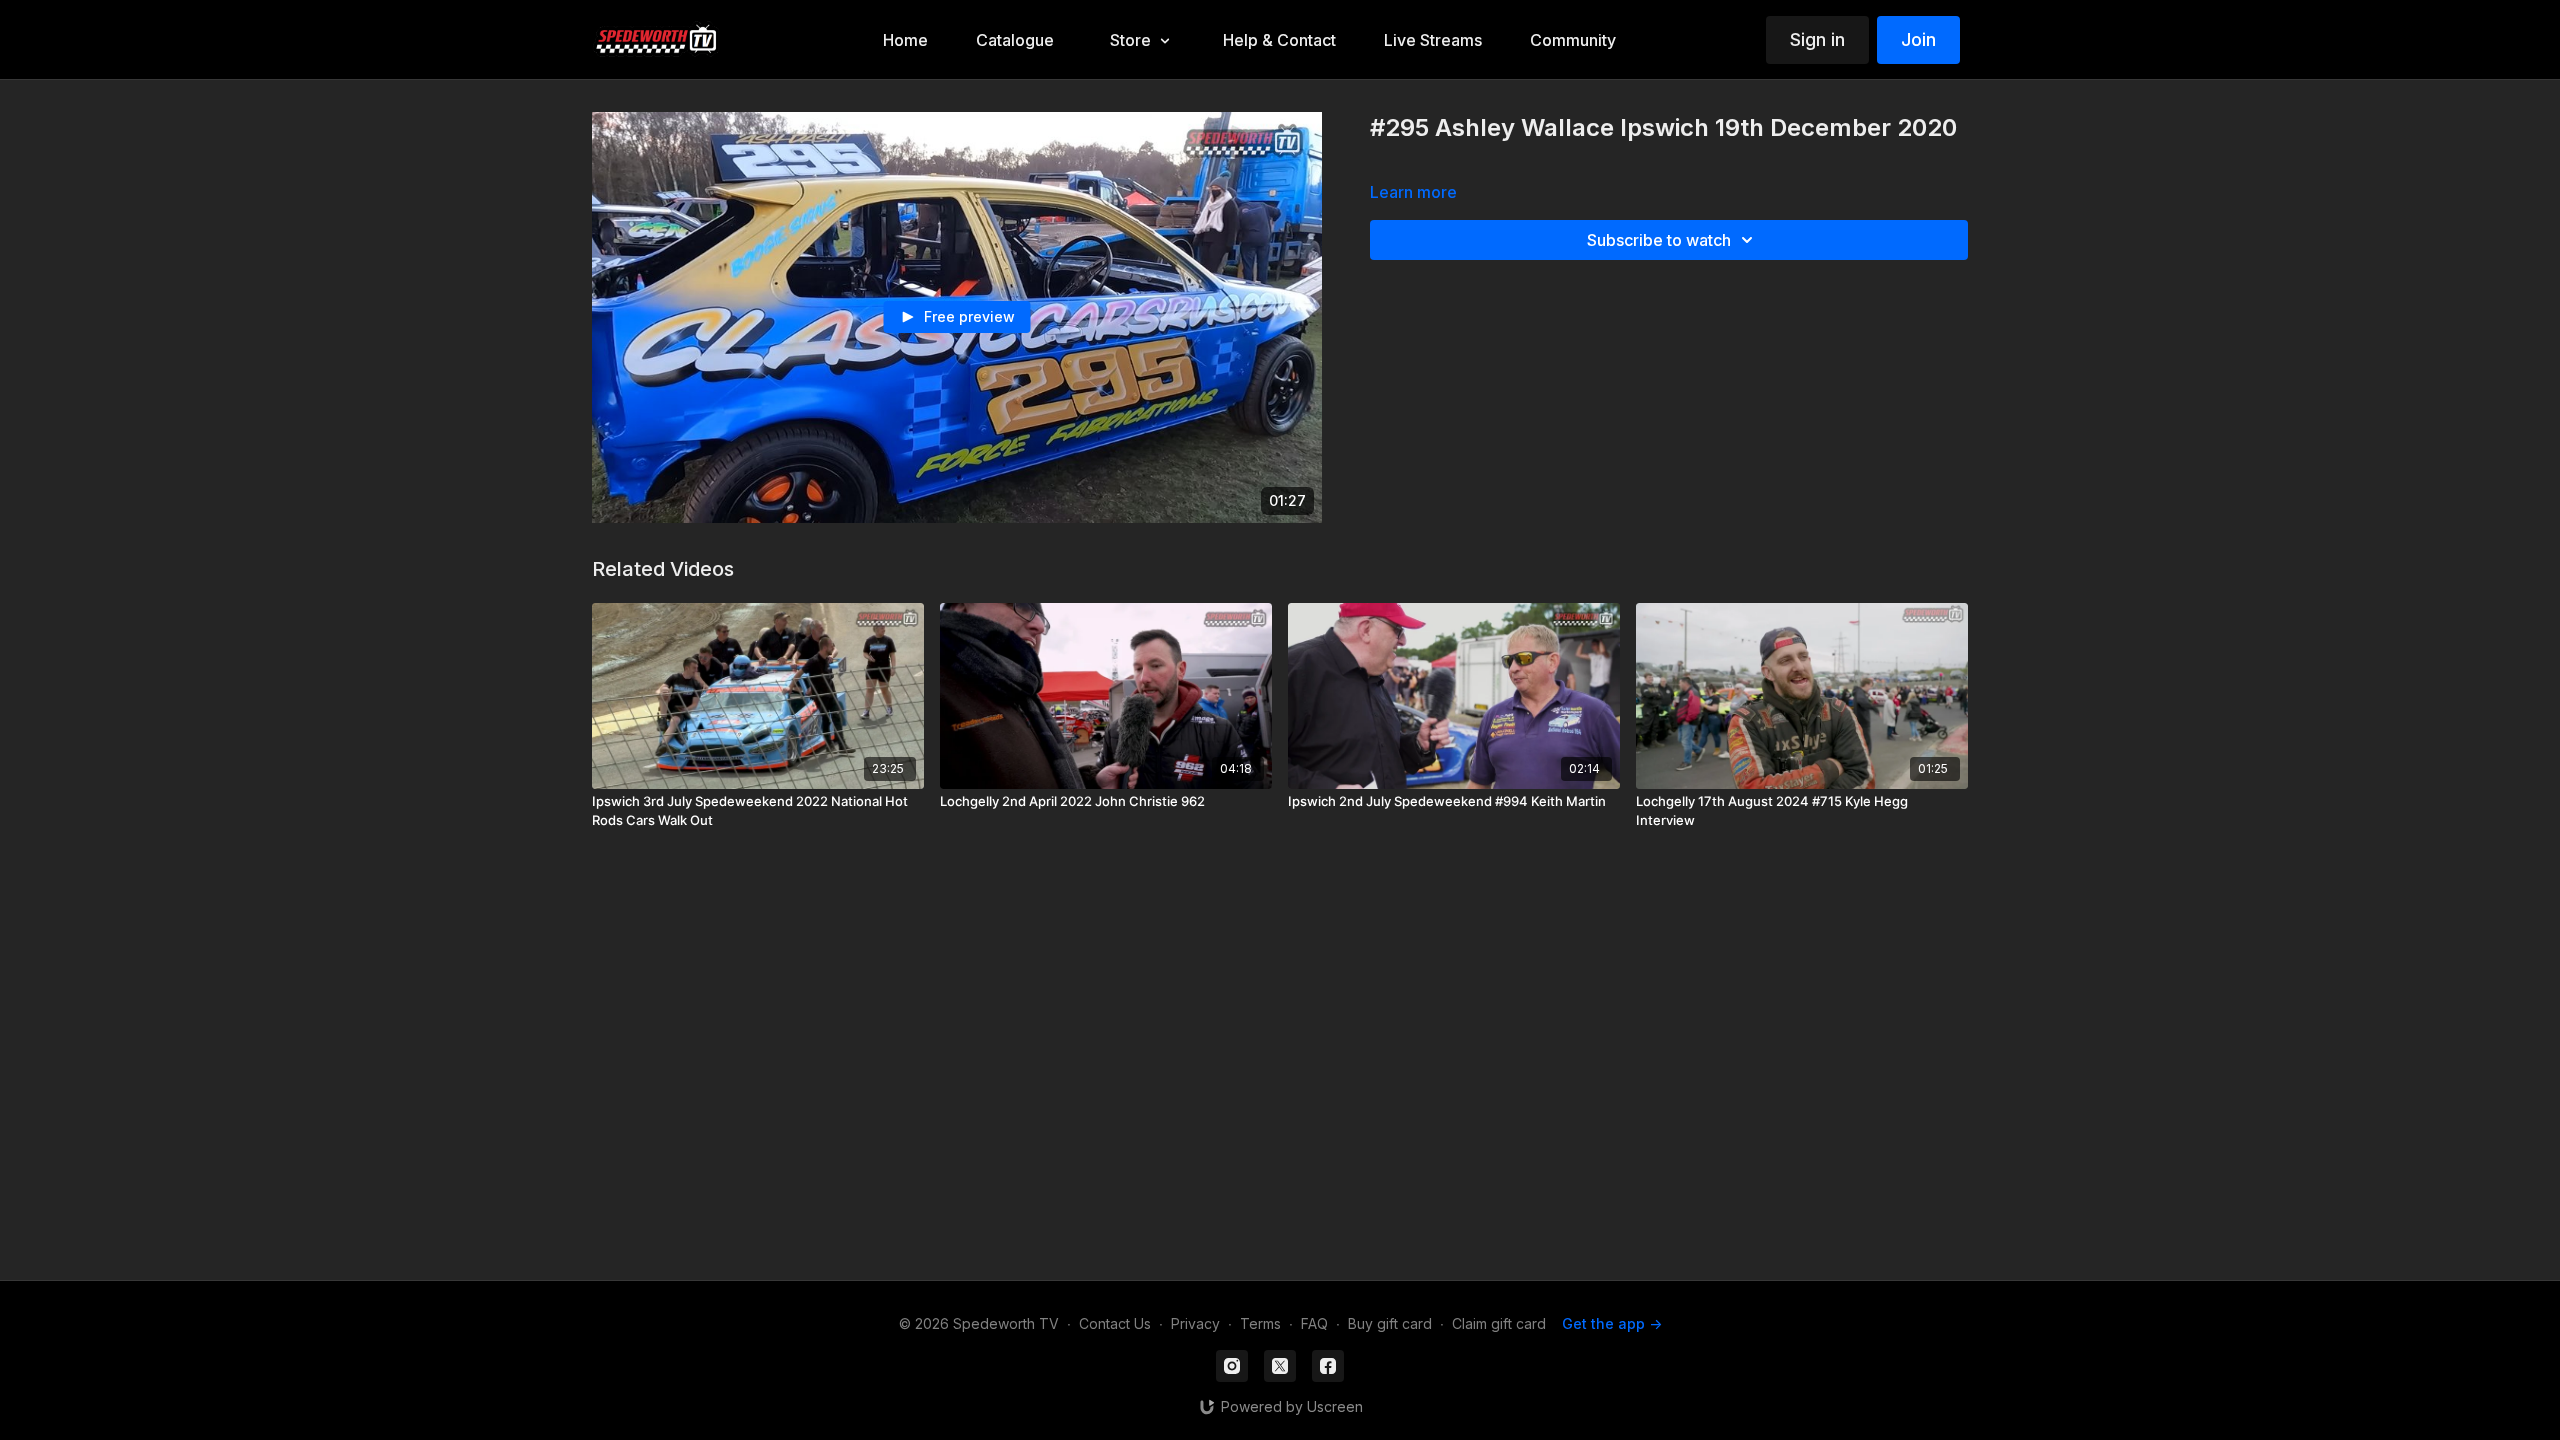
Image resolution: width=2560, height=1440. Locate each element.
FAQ (1314, 1323)
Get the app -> (1612, 1323)
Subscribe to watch (1659, 240)
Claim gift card (1499, 1323)
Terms (1260, 1323)
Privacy (1195, 1323)
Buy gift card (1390, 1323)
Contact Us (1115, 1323)
